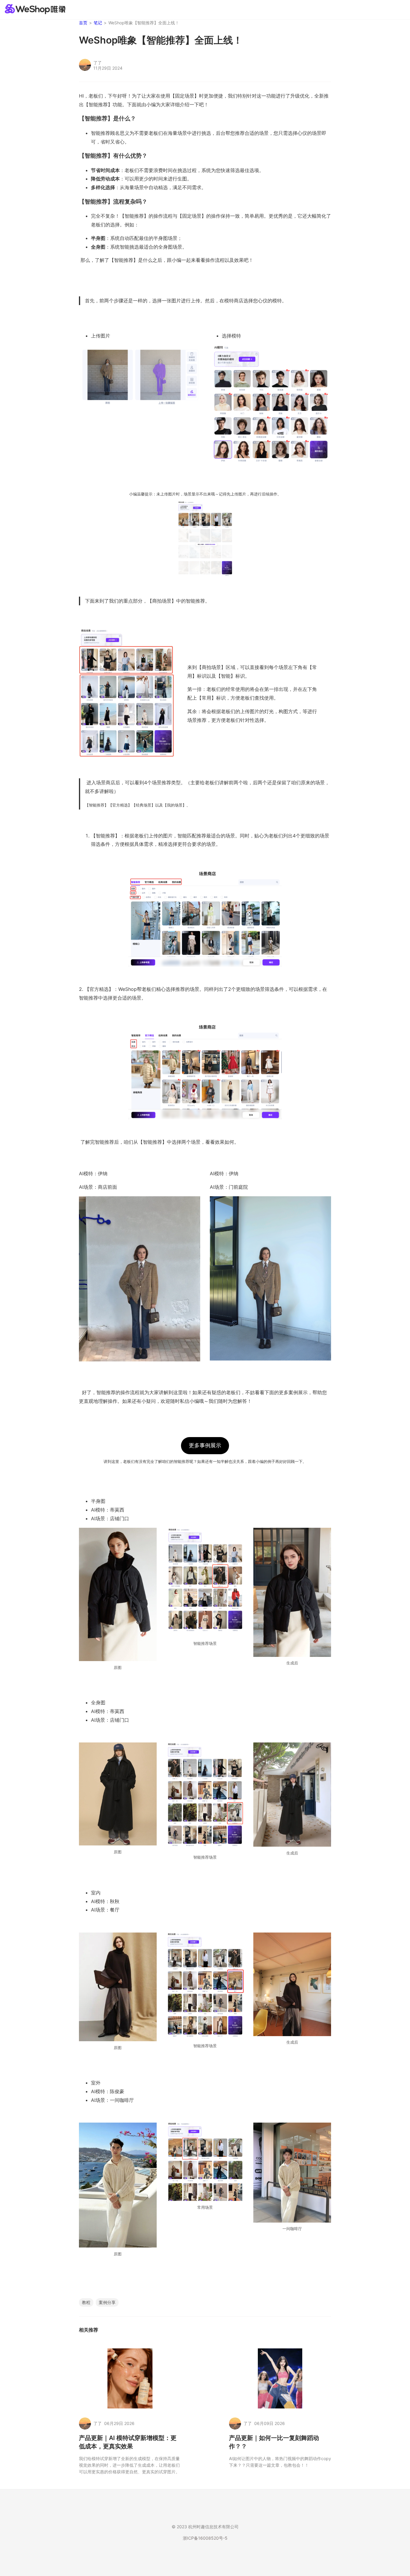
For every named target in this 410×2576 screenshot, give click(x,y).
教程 (86, 2302)
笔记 (98, 23)
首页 (83, 23)
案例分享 (107, 2302)
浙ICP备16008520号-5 (205, 2538)
